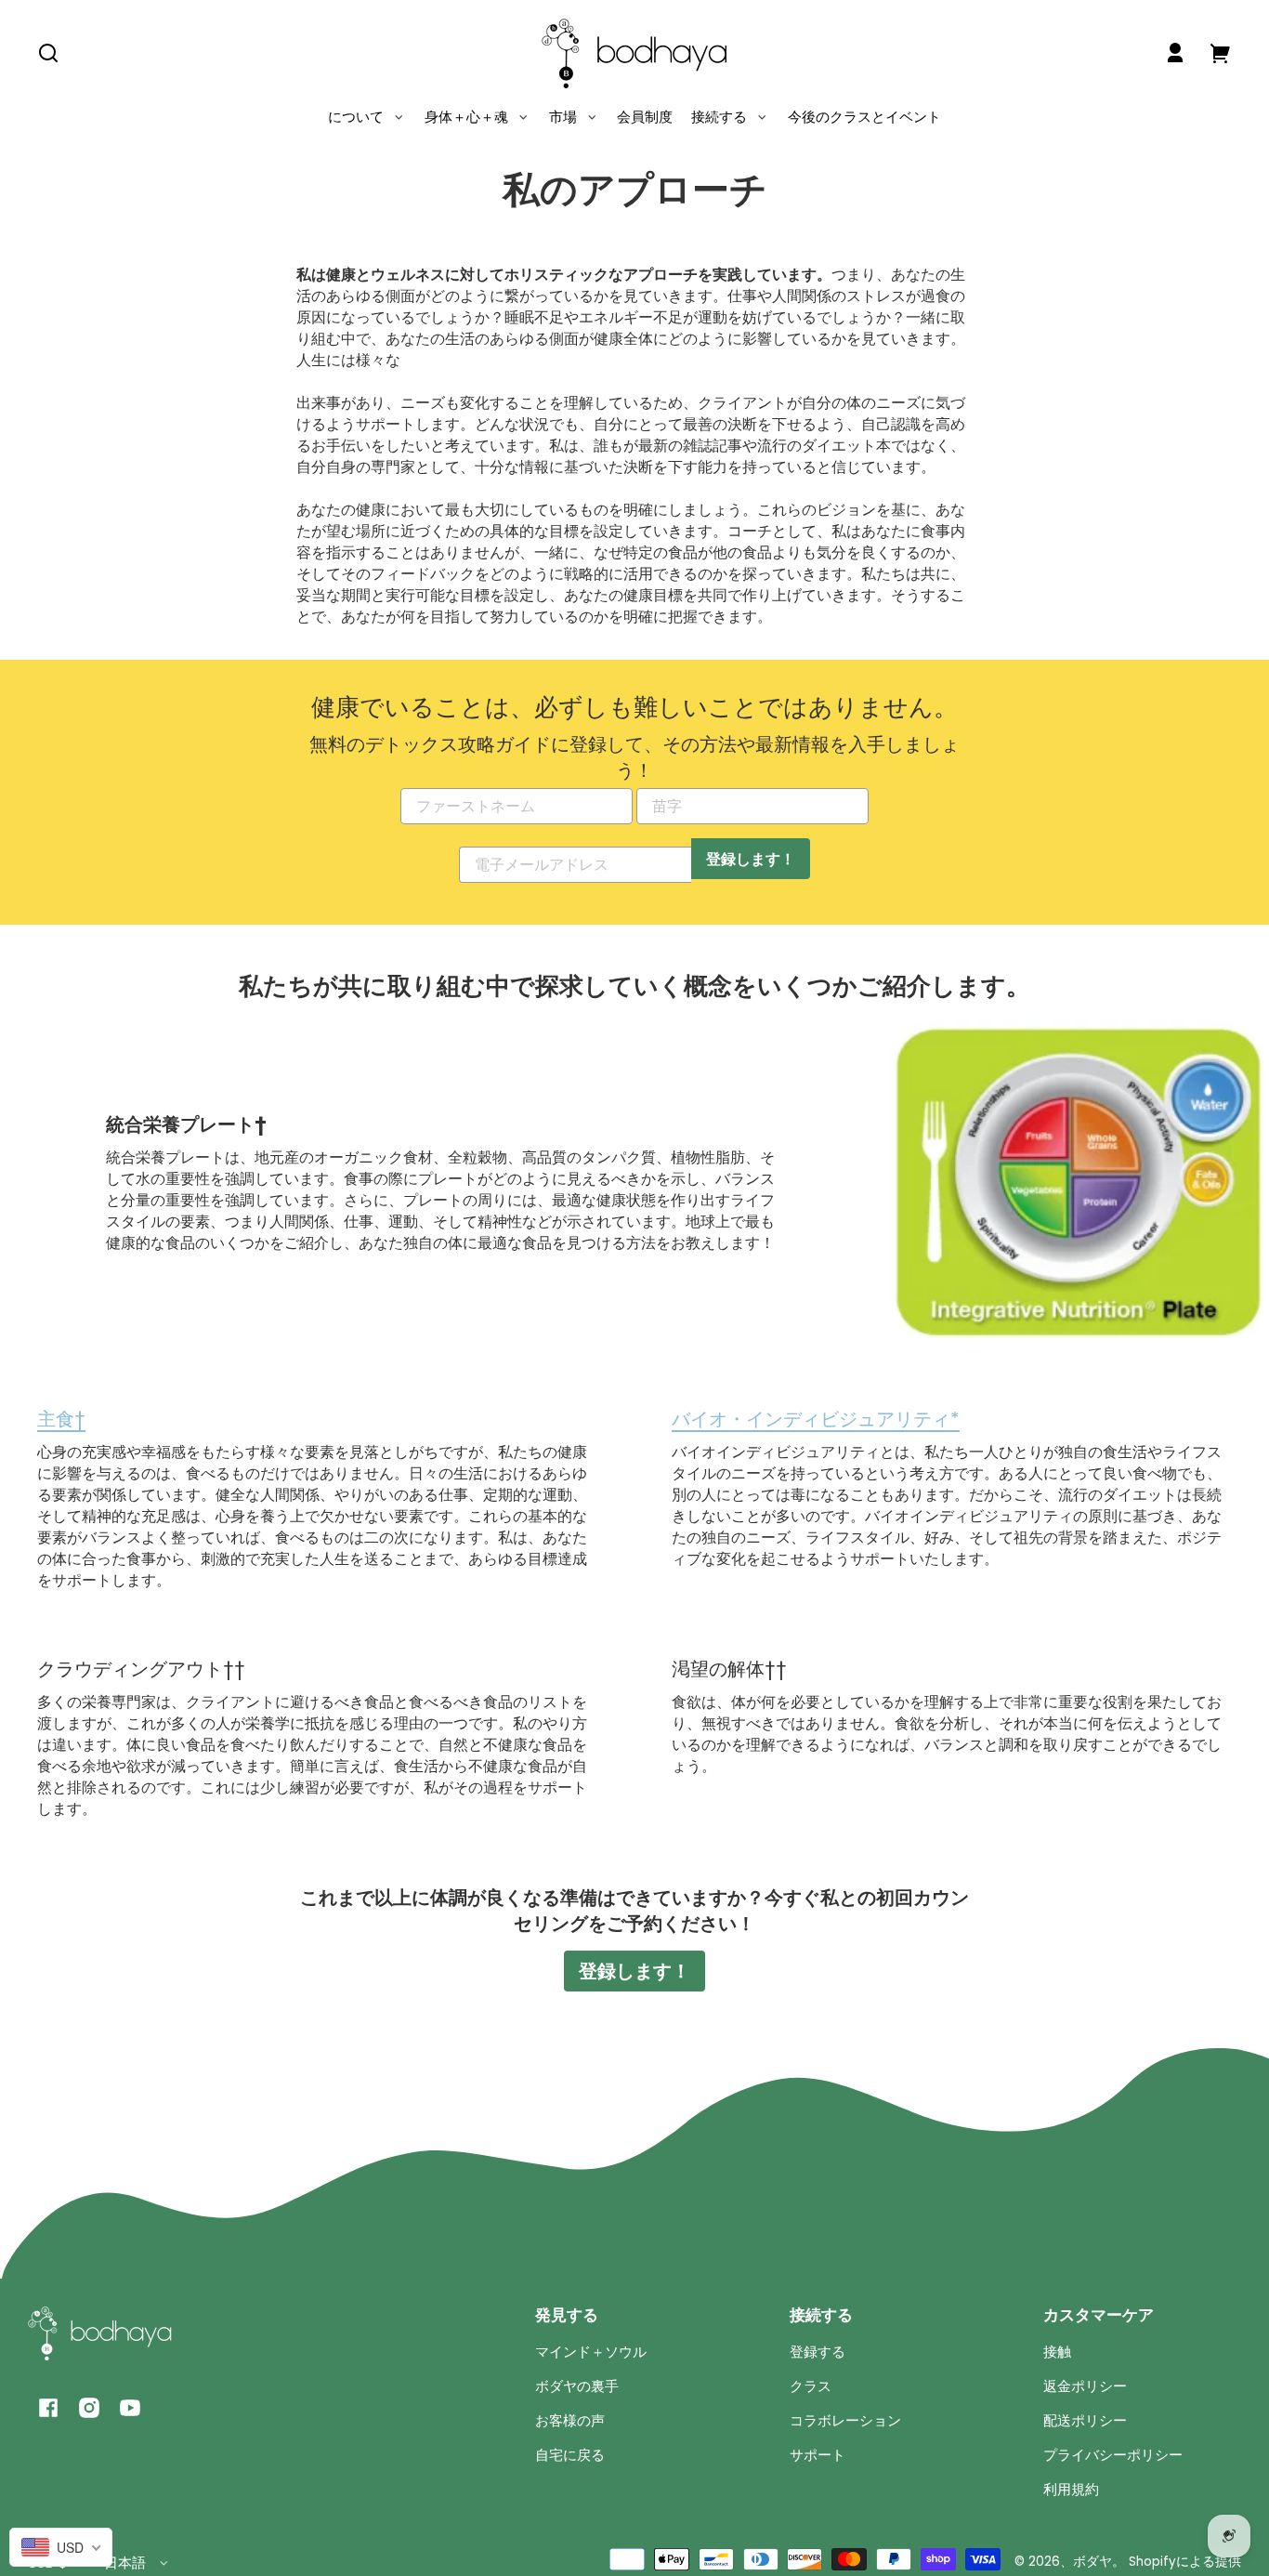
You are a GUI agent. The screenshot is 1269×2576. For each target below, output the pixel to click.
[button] (48, 53)
